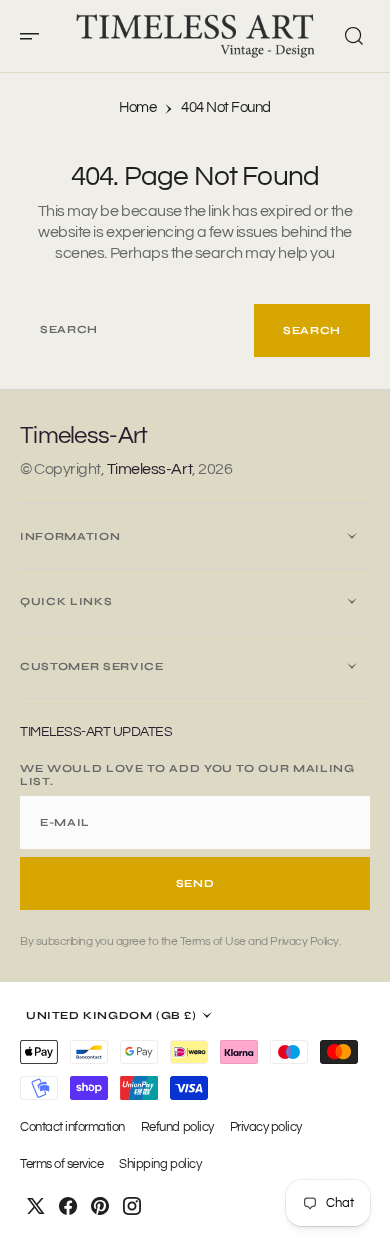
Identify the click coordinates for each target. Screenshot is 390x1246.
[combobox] (137, 330)
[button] (36, 36)
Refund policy (177, 1127)
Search (312, 330)
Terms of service (61, 1164)
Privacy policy (266, 1127)
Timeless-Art (149, 469)
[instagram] (132, 1206)
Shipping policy (160, 1164)
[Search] (354, 36)
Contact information (72, 1127)
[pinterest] (100, 1206)
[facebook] (68, 1206)
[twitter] (36, 1206)
